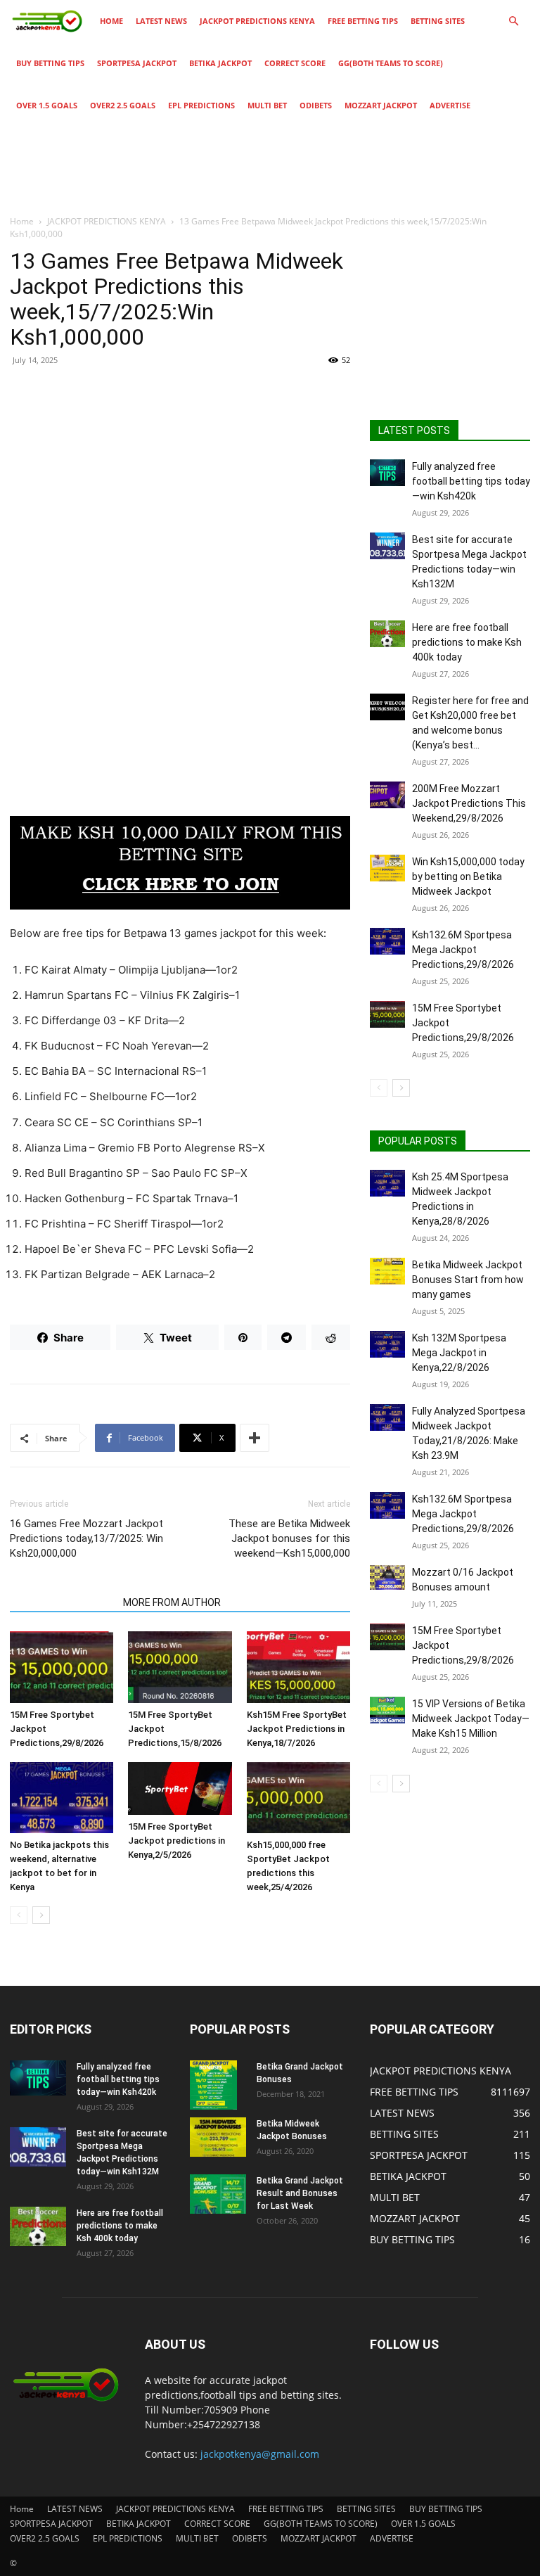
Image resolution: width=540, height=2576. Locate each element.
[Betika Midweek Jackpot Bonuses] (218, 2137)
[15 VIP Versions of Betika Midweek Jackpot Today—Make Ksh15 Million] (387, 1710)
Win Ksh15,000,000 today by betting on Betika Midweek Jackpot (468, 876)
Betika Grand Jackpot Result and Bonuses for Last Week (300, 2193)
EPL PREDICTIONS (201, 105)
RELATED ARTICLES (62, 1602)
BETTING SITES (438, 21)
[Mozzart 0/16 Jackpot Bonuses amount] (387, 1577)
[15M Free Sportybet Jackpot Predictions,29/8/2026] (62, 1667)
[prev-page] (19, 1915)
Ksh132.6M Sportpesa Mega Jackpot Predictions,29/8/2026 (463, 950)
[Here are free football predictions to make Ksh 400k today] (387, 634)
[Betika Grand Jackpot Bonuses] (218, 2085)
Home (111, 21)
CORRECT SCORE (295, 63)
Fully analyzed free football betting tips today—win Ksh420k (471, 481)
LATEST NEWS (161, 21)
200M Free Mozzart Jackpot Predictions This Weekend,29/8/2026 (469, 803)
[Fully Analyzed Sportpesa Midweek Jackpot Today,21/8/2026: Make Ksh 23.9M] (387, 1417)
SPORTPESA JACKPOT (137, 63)
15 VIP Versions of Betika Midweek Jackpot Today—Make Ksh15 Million (471, 1719)
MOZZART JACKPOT (381, 105)
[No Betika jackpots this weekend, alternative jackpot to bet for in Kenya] (62, 1798)
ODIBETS (316, 105)
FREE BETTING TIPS (363, 21)
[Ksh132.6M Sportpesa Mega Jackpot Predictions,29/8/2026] (387, 941)
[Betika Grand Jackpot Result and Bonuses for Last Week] (218, 2194)
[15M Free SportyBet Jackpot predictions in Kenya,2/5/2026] (180, 1788)
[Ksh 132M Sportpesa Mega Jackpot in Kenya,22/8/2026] (387, 1344)
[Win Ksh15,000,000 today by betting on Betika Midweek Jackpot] (387, 868)
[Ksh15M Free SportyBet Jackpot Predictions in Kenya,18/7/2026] (298, 1667)
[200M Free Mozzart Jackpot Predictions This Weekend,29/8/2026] (387, 795)
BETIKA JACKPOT (220, 63)
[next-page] (41, 1915)
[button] (513, 21)
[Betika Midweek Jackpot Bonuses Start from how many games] (387, 1271)
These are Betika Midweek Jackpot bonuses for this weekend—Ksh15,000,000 (289, 1538)
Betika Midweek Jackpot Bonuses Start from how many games (468, 1280)
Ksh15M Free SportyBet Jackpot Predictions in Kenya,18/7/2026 (297, 1729)
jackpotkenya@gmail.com (260, 2454)
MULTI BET (267, 105)
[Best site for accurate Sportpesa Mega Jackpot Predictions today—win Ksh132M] (387, 546)
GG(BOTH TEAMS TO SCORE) (391, 63)
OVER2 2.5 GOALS (123, 105)
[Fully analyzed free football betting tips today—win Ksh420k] (387, 473)
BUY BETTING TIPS (50, 63)
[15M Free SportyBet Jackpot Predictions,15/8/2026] (180, 1667)
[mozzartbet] (180, 863)
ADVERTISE (450, 105)
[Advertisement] (180, 480)
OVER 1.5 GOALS (47, 105)
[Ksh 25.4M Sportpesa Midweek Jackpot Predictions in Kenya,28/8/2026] (387, 1183)
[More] (255, 1438)
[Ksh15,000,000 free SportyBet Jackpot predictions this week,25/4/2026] (298, 1798)
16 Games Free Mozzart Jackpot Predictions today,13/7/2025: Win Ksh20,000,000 (86, 1538)
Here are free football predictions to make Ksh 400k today (467, 642)
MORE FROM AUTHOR (172, 1602)
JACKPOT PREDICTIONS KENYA (257, 21)
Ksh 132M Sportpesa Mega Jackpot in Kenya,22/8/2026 (459, 1353)
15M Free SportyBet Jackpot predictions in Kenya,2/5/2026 (176, 1841)
